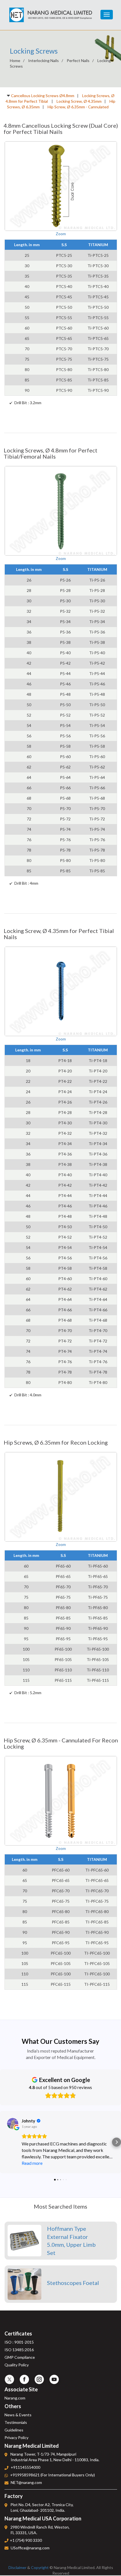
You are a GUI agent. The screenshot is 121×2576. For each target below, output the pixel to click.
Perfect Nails (78, 60)
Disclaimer (17, 2567)
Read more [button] (32, 2163)
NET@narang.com (26, 2482)
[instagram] (39, 2379)
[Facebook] (24, 2379)
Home (15, 60)
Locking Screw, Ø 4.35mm (79, 101)
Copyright (40, 2567)
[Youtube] (54, 2379)
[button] (5, 2142)
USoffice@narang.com (30, 2548)
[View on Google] (13, 2124)
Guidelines (14, 2430)
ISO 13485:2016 (19, 2350)
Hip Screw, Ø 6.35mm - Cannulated (78, 107)
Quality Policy (17, 2365)
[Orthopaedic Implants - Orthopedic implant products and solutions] (51, 11)
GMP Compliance (20, 2357)
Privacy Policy (16, 2437)
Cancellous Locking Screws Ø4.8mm (43, 96)
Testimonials (16, 2422)
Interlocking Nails (43, 60)
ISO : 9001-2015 (19, 2342)
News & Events (18, 2415)
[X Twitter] (9, 2379)
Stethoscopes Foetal (73, 2283)
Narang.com (15, 2398)
